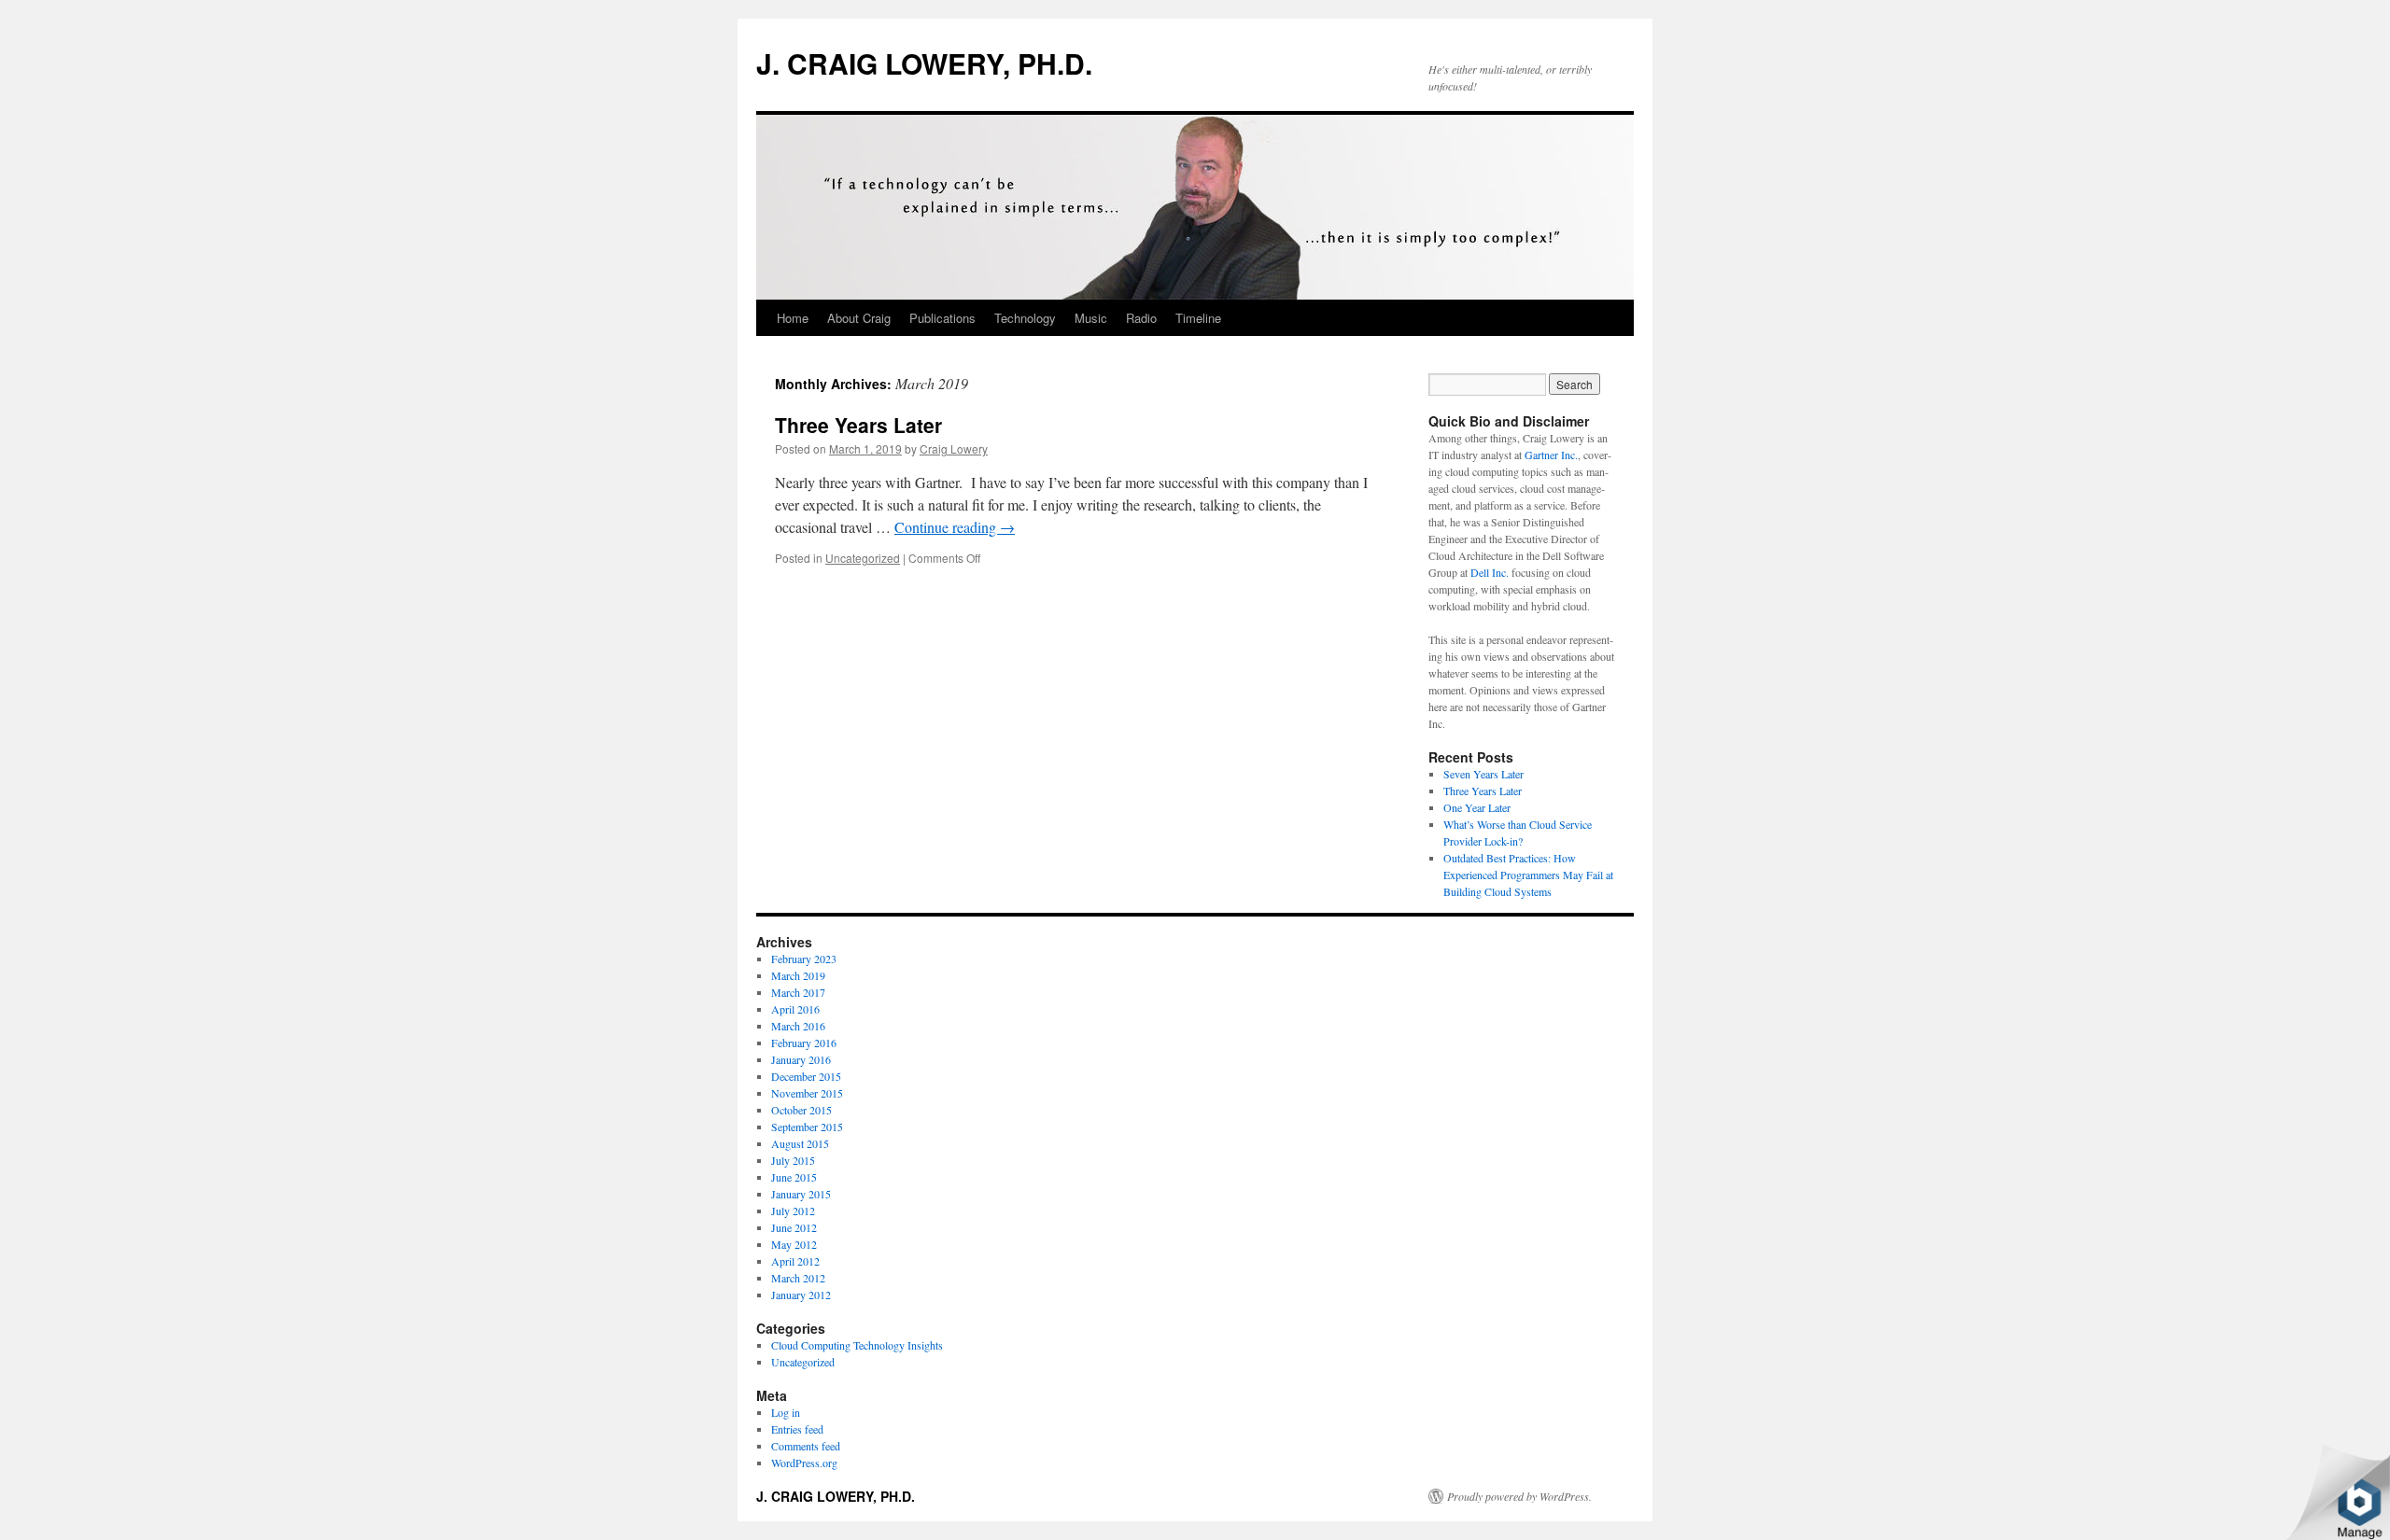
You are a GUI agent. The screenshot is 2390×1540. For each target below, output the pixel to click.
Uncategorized (863, 558)
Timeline (1198, 318)
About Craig (859, 318)
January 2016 (801, 1059)
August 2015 (800, 1143)
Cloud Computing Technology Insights (857, 1345)
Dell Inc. (1490, 572)
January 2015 (801, 1194)
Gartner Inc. (1551, 455)
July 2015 (793, 1160)
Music (1091, 318)
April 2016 (795, 1009)
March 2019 (798, 975)
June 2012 (794, 1227)
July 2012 (793, 1211)
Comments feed (806, 1446)
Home (793, 318)
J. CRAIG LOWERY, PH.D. (924, 63)
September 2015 (807, 1127)
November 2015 (807, 1093)
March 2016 (798, 1026)
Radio (1141, 318)
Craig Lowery (954, 448)
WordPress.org (804, 1463)
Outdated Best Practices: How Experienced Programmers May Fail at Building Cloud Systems (1528, 875)
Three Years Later (858, 425)
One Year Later (1477, 807)
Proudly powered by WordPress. (1519, 1496)
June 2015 (794, 1177)
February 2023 (804, 959)
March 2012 (798, 1278)
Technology (1025, 318)
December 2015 (806, 1076)
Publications (942, 318)
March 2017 (798, 992)
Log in (786, 1412)
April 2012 (795, 1261)
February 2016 (804, 1043)
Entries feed (797, 1429)
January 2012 (801, 1295)
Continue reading (955, 527)
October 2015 (801, 1110)
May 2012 (794, 1244)
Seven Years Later (1483, 774)
